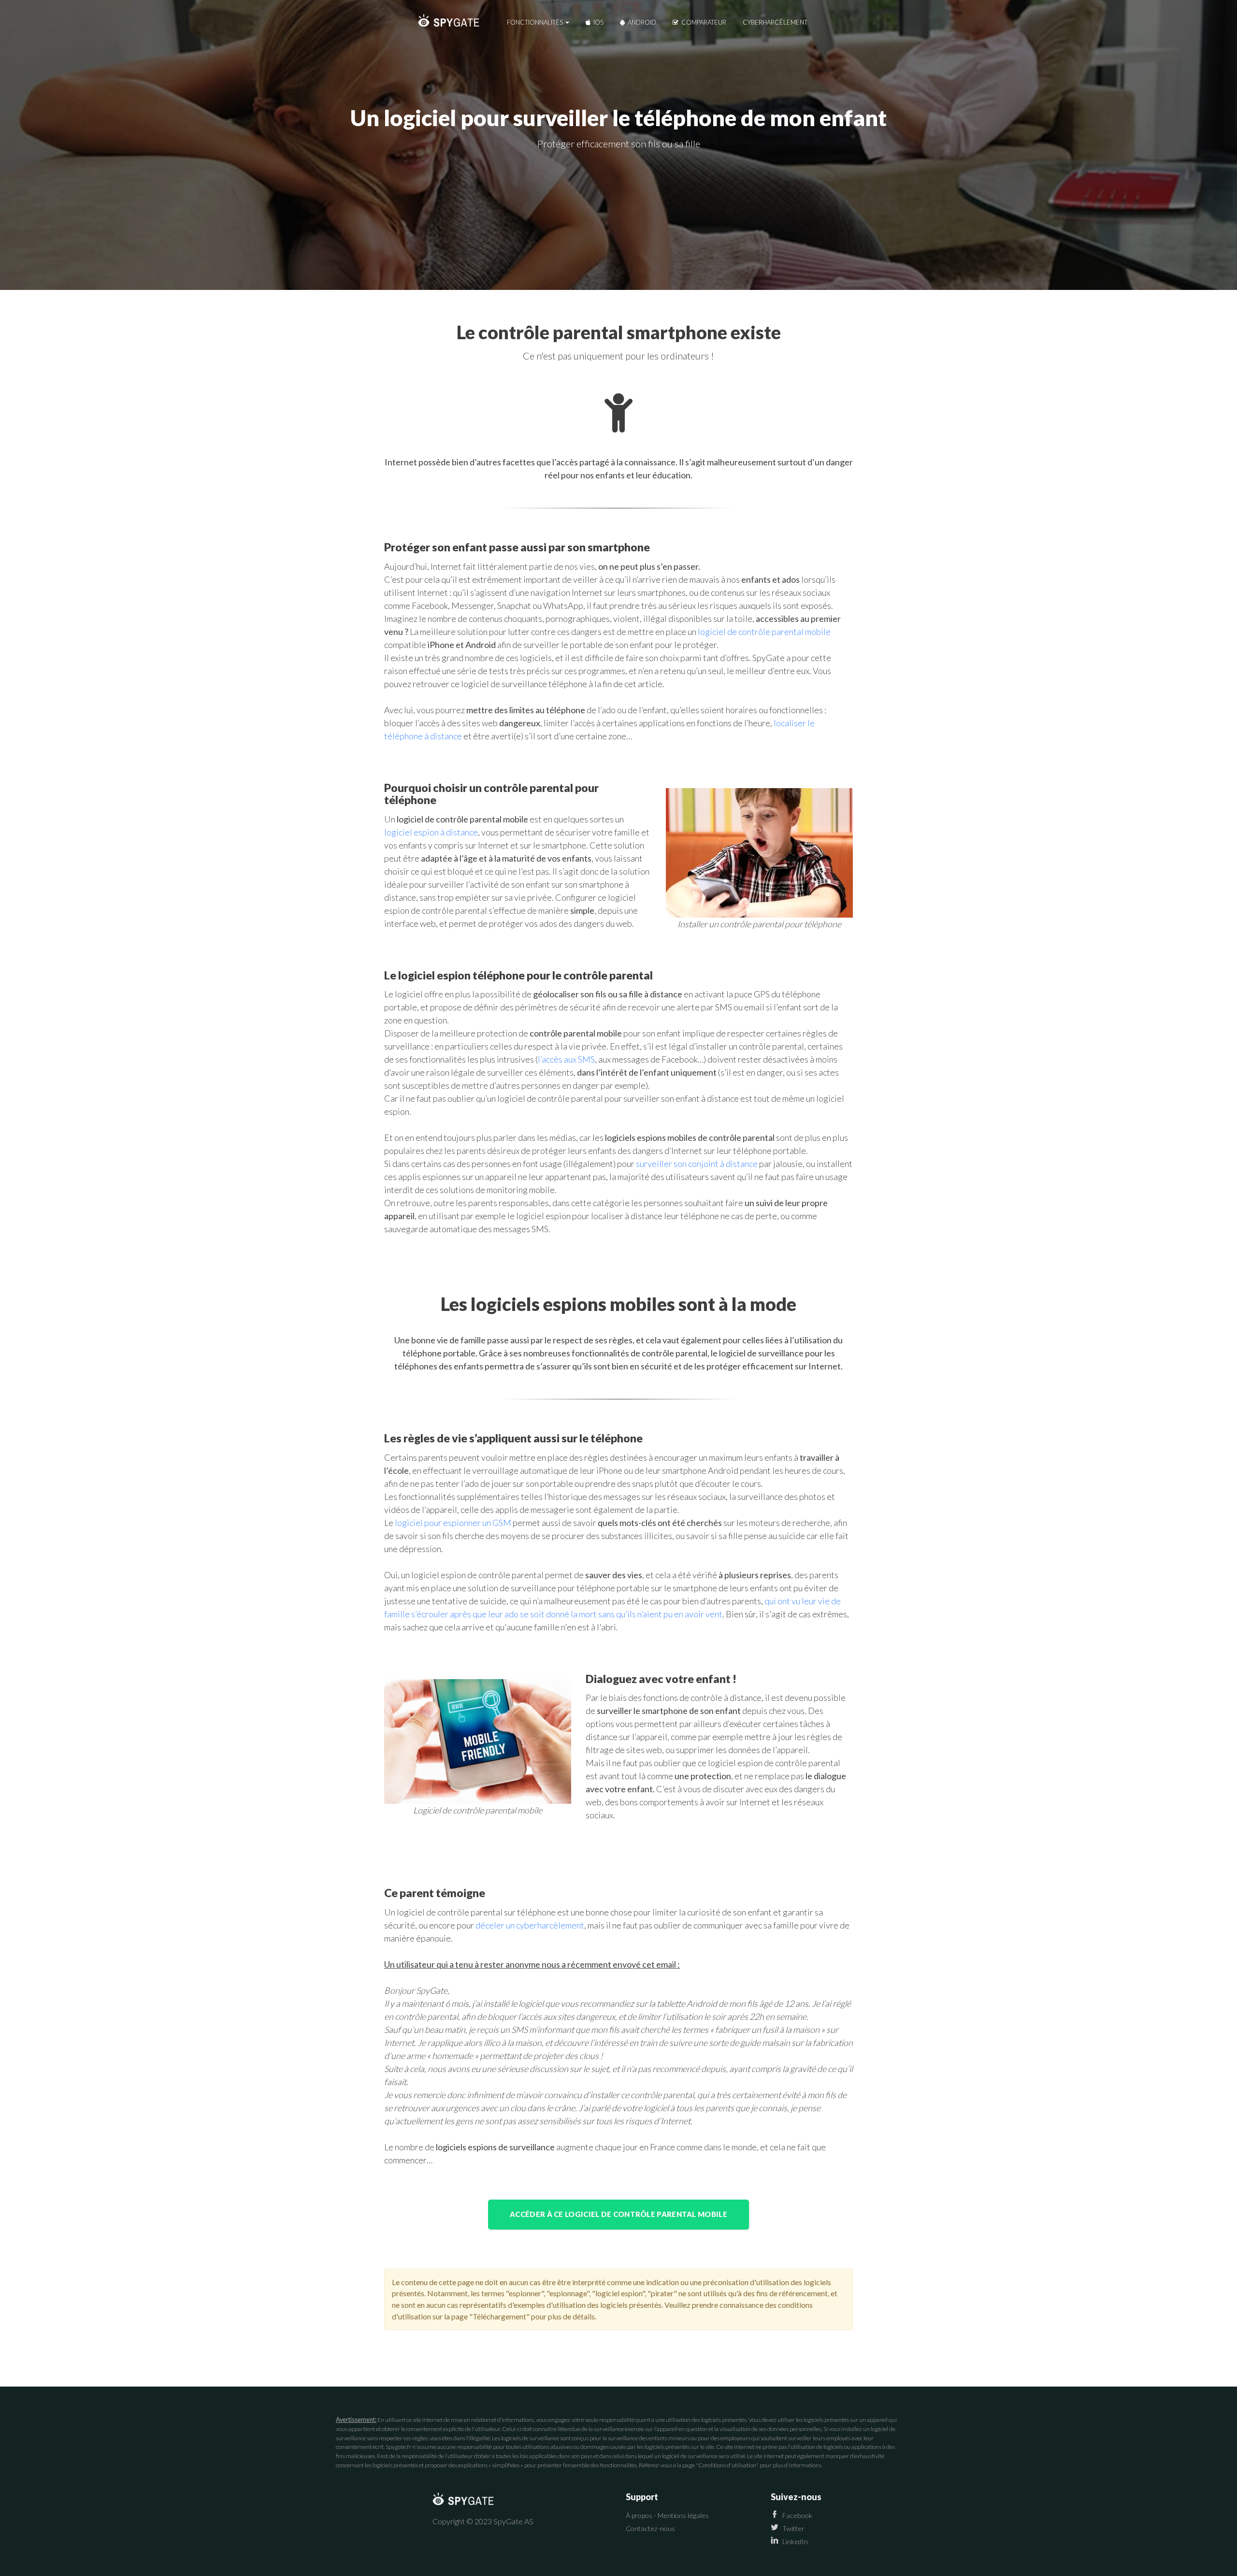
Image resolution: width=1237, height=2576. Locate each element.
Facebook (797, 2515)
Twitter (793, 2528)
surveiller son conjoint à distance (697, 1164)
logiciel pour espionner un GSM (453, 1523)
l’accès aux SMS (566, 1059)
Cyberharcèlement (775, 22)
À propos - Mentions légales (667, 2515)
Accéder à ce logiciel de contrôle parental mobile (618, 2214)
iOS (598, 22)
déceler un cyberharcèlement (530, 1925)
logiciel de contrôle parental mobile (764, 632)
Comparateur (703, 22)
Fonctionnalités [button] (536, 22)
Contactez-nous (650, 2528)
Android (641, 22)
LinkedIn (795, 2541)
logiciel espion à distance (431, 832)
